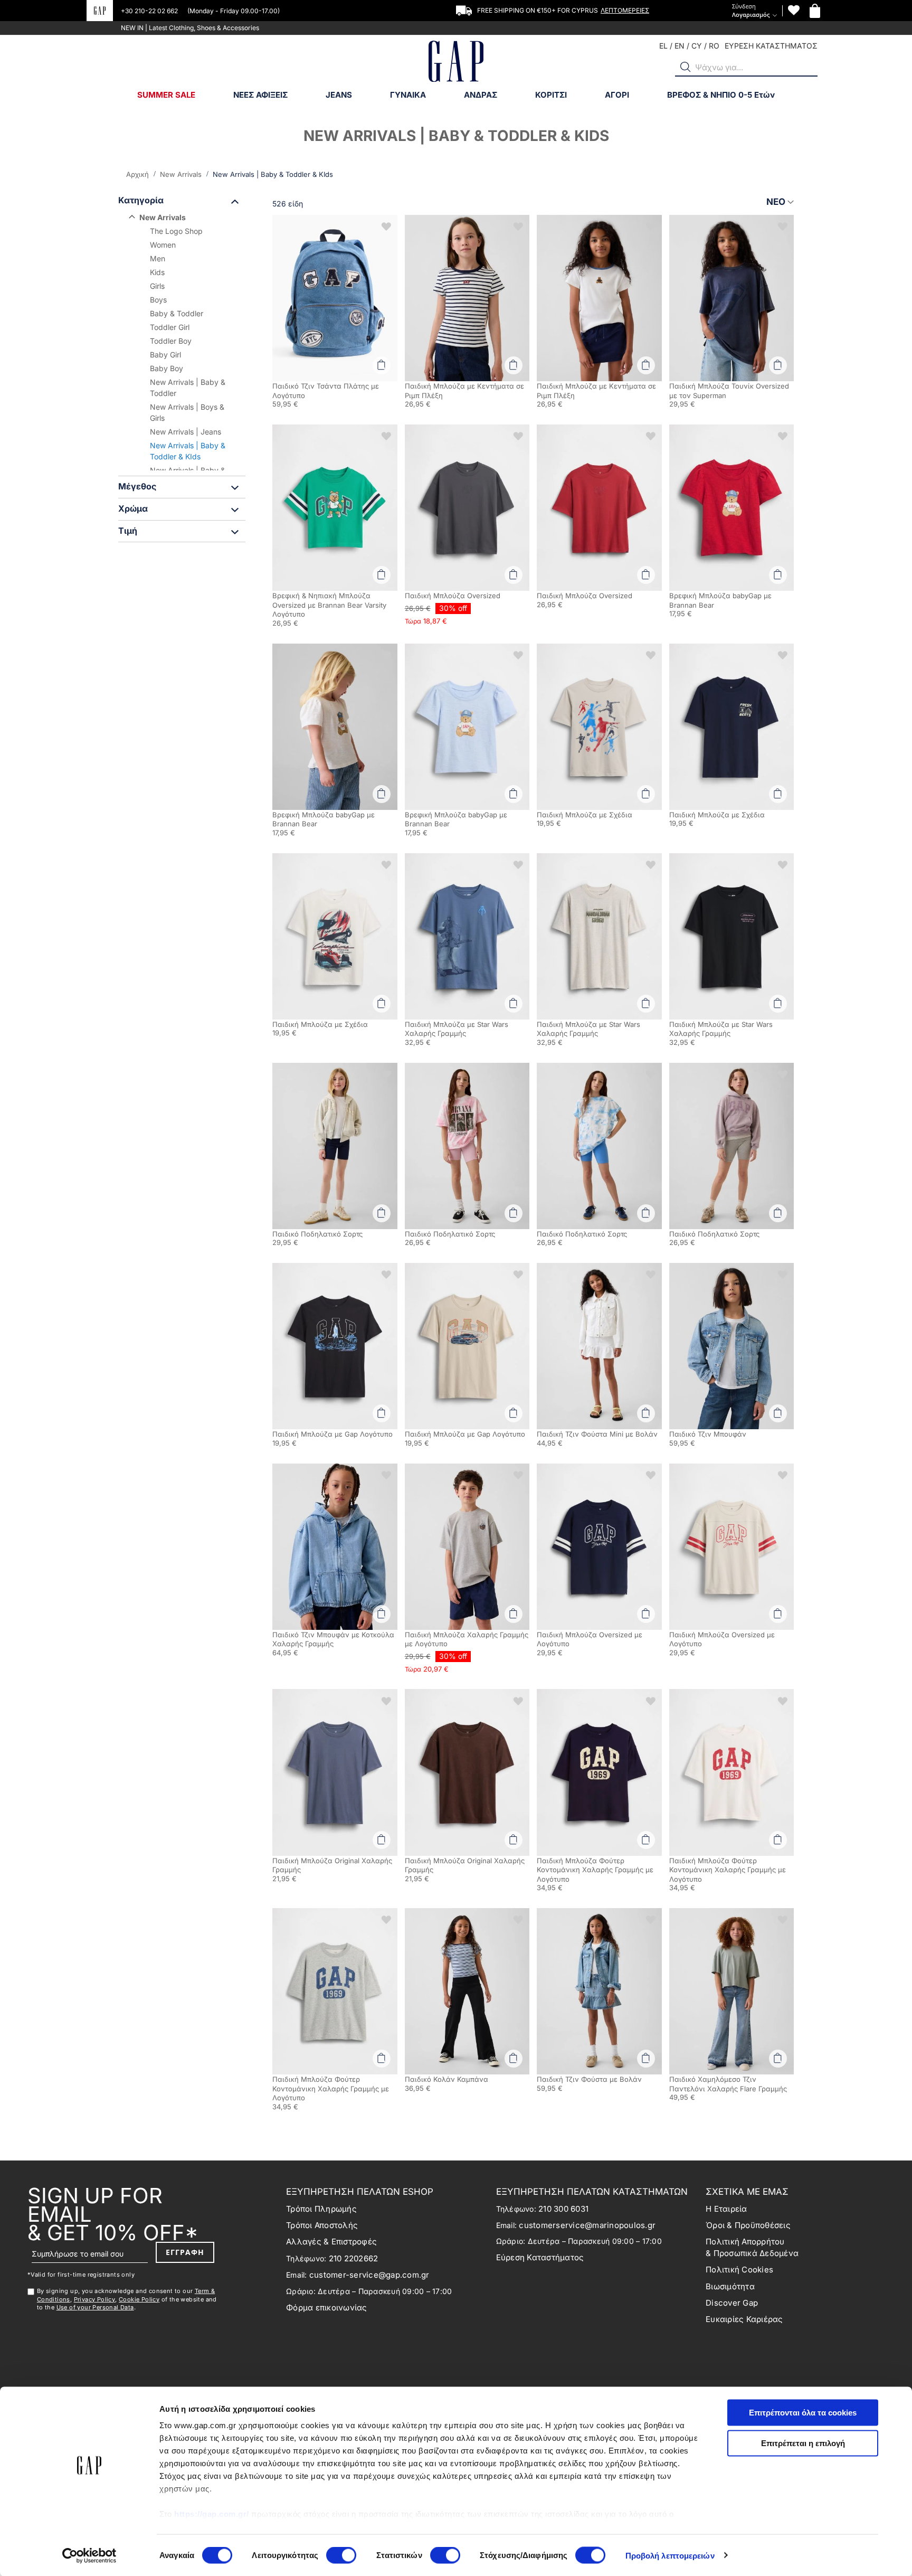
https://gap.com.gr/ (212, 2514)
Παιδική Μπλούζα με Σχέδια (585, 815)
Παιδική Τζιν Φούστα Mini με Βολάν (597, 1434)
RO (714, 46)
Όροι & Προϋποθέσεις (748, 2225)
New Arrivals (182, 174)
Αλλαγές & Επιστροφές (331, 2242)
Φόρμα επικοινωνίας (327, 2308)
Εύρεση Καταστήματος (540, 2257)
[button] (686, 67)
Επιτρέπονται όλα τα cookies (803, 2413)
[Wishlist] (794, 10)
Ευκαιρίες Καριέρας (744, 2319)
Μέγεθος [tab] (137, 486)
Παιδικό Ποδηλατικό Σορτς (317, 1234)
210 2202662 (354, 2258)
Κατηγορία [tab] (141, 200)
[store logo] (456, 63)
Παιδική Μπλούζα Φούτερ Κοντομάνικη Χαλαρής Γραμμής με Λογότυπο (595, 1870)
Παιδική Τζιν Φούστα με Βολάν (589, 2079)
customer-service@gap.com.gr (369, 2275)
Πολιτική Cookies (739, 2270)
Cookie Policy (139, 2299)
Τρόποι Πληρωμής (321, 2209)
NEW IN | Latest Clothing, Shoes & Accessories (190, 28)
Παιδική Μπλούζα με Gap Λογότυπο (332, 1434)
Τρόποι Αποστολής (322, 2225)
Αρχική (139, 174)
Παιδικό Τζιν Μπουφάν (708, 1434)
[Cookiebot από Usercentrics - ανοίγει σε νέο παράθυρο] (89, 2555)
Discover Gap (732, 2303)
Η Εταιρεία (726, 2209)
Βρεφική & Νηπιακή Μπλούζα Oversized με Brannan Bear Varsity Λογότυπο (329, 605)
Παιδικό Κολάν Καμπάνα (446, 2079)
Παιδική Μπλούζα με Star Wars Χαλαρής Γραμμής (457, 1029)
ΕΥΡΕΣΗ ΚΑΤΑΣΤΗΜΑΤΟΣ (771, 46)
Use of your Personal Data (95, 2307)
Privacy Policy (95, 2299)
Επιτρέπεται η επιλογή (803, 2443)
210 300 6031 (563, 2209)
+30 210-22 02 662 (150, 11)
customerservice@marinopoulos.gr (587, 2225)
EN (680, 46)
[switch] (341, 2556)
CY (697, 46)
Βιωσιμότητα (730, 2286)
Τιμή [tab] (128, 531)
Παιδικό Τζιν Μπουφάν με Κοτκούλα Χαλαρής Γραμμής (333, 1639)
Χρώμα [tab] (133, 508)
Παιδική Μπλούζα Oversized (453, 596)
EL (663, 46)
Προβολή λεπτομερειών (670, 2555)
